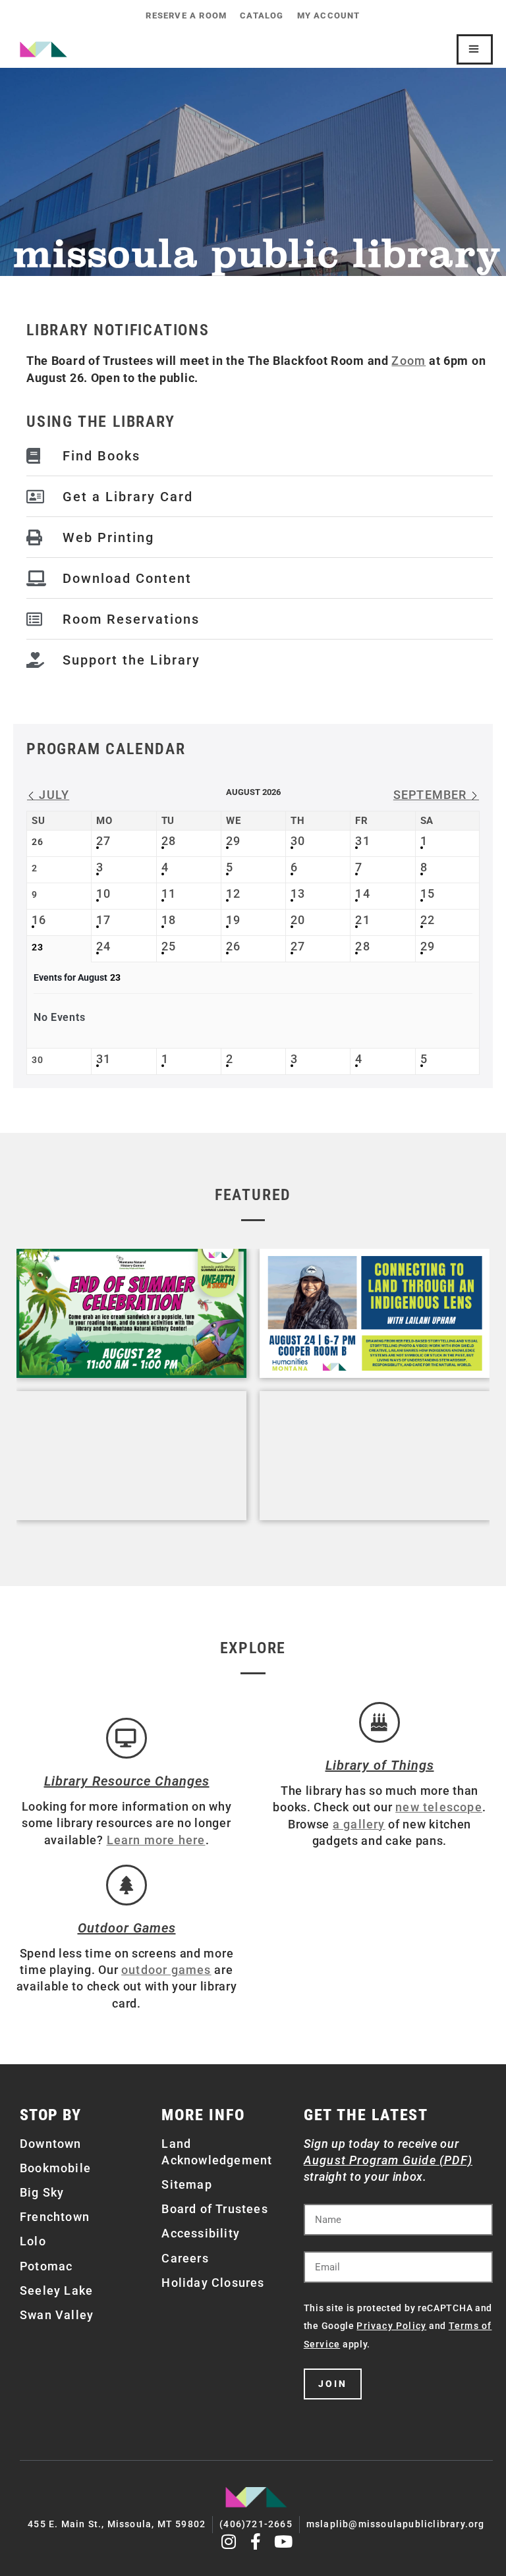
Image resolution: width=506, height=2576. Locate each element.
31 (362, 841)
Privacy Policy (391, 2326)
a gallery (359, 1824)
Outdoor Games (127, 1928)
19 (233, 920)
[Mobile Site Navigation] (475, 49)
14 (362, 893)
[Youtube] (284, 2541)
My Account (329, 15)
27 (103, 841)
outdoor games (166, 1970)
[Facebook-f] (257, 2541)
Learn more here (156, 1840)
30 (298, 841)
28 (169, 841)
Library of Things (380, 1765)
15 (428, 893)
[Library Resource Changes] (126, 1738)
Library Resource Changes (127, 1781)
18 (169, 920)
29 (233, 841)
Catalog (262, 15)
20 (298, 920)
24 (103, 946)
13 (298, 893)
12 (233, 893)
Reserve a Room (186, 15)
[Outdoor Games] (126, 1885)
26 (233, 946)
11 (169, 893)
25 (169, 946)
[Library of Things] (379, 1722)
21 (362, 920)
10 (103, 893)
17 (103, 920)
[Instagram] (229, 2541)
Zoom (408, 361)
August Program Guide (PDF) (388, 2160)
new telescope (439, 1807)
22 (428, 920)
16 (39, 920)
